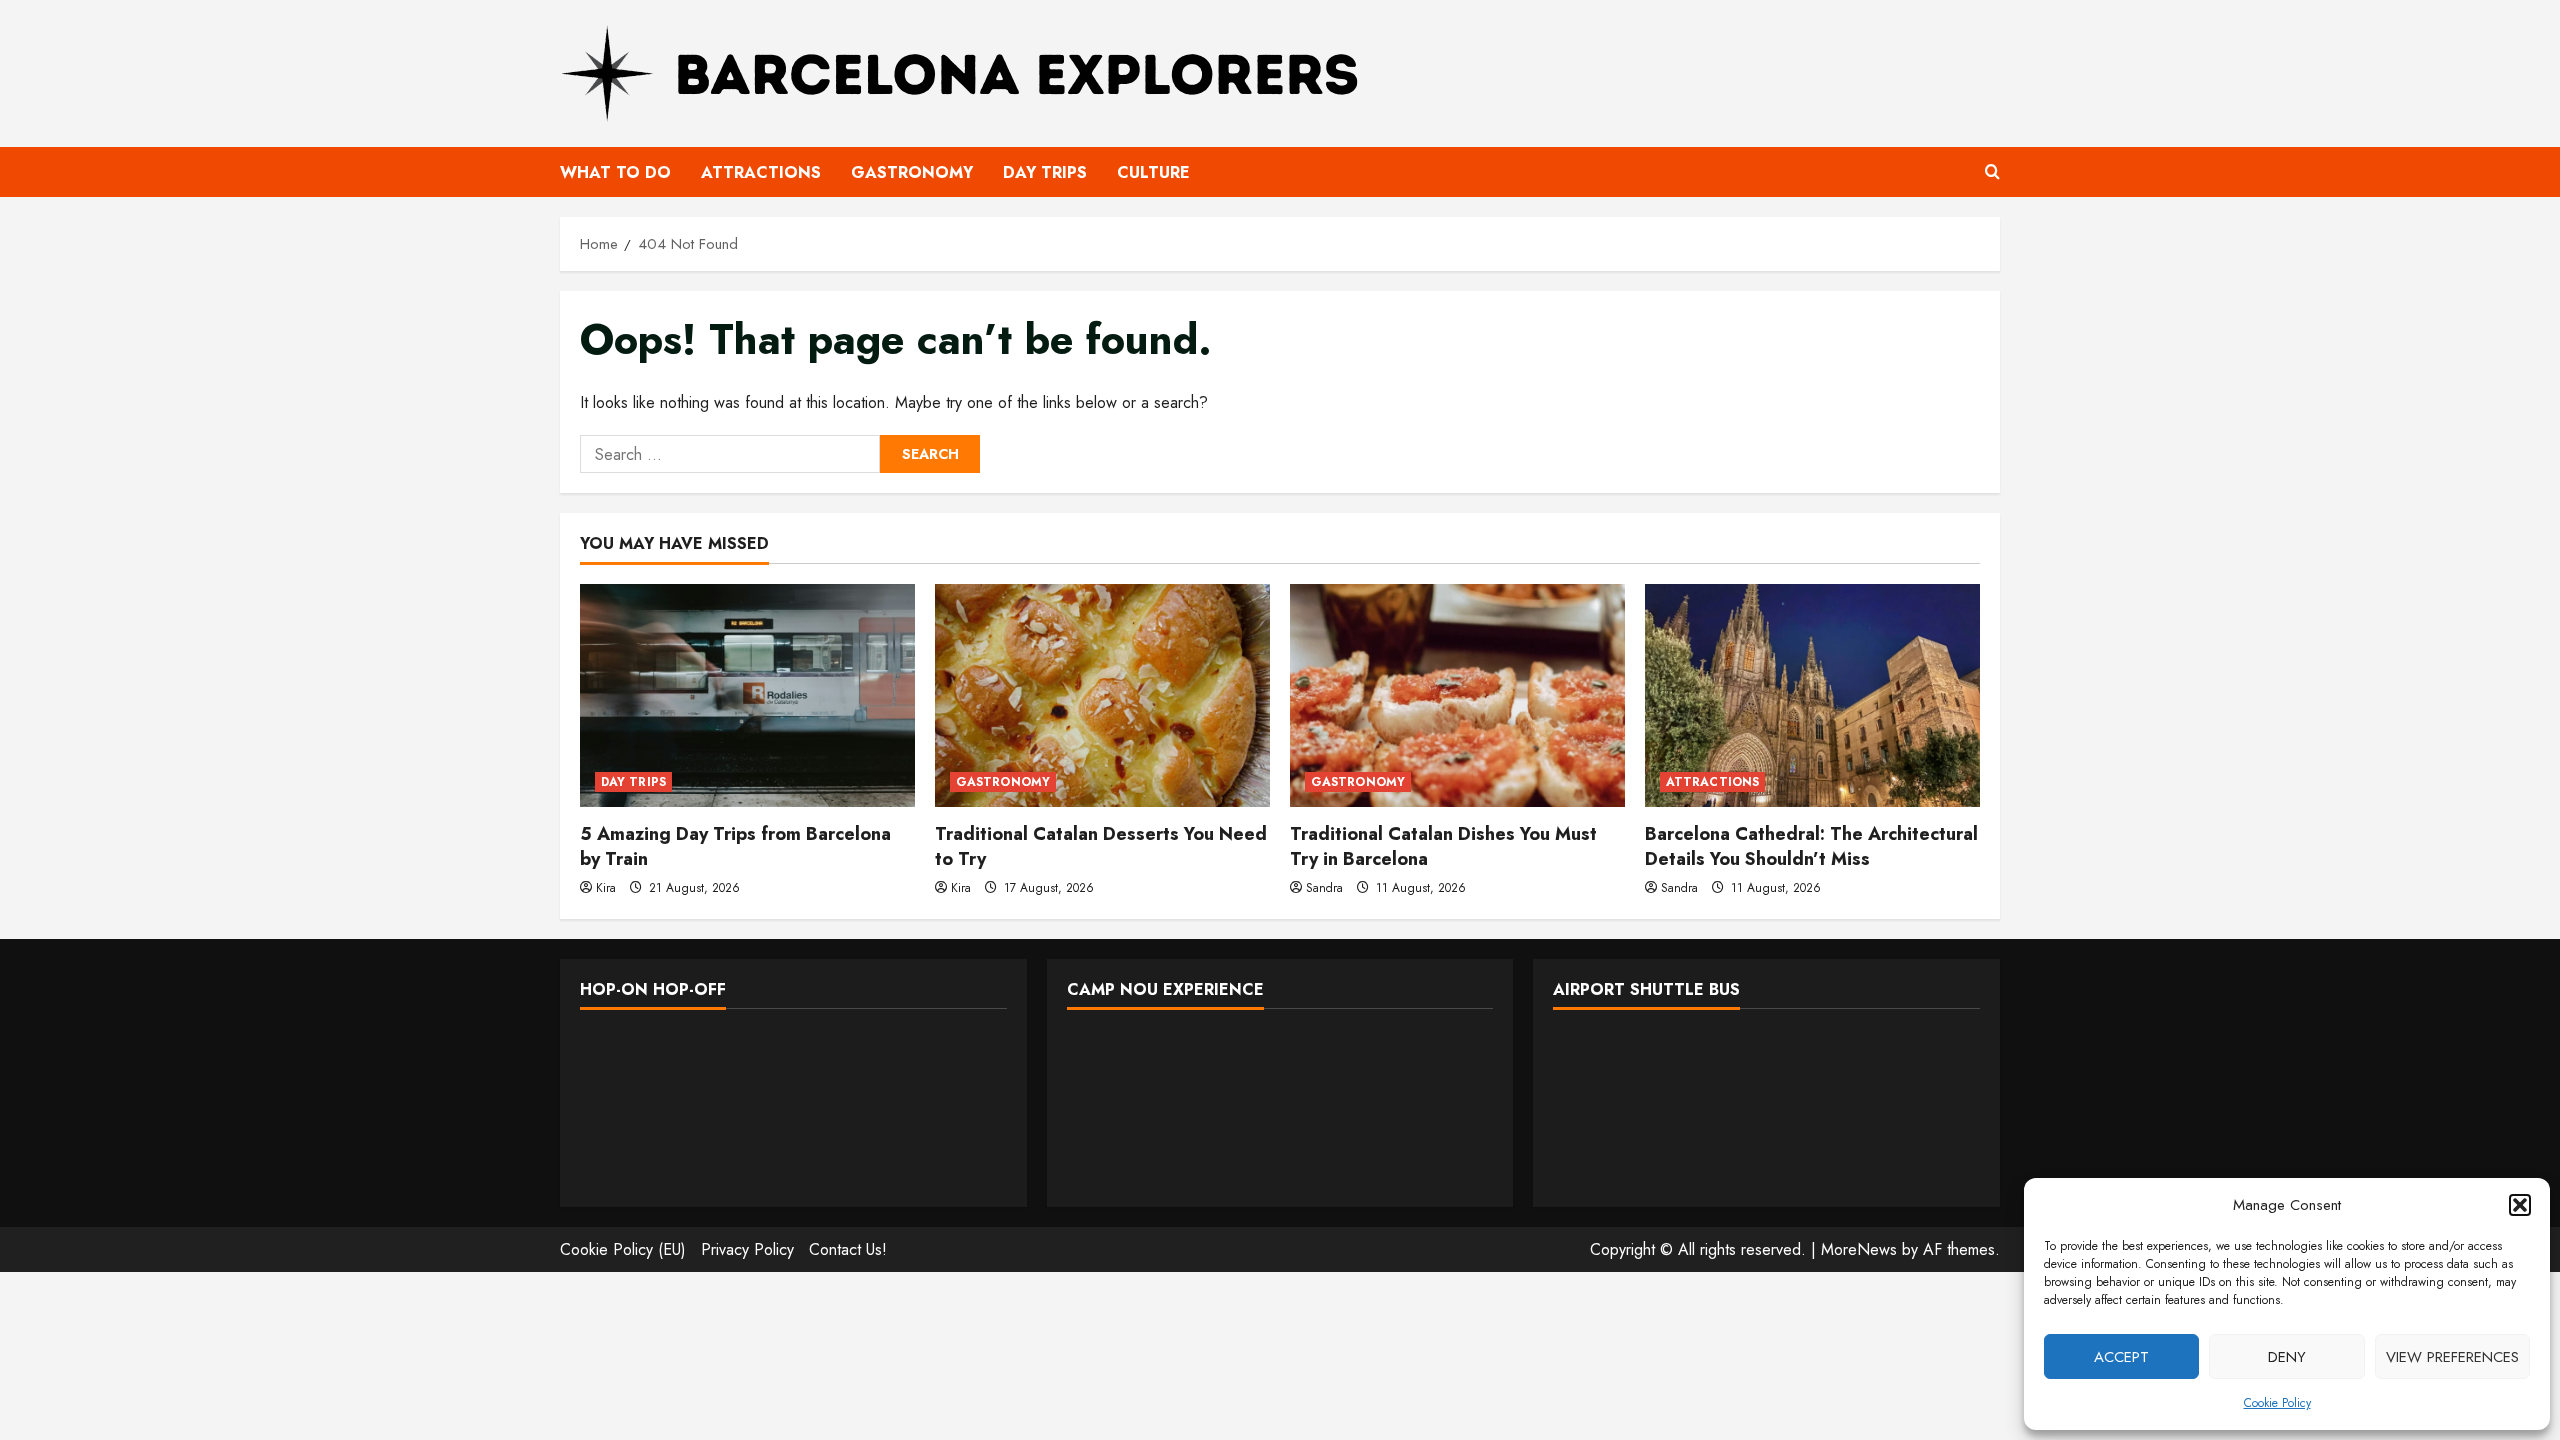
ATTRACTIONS (761, 172)
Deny (2287, 1357)
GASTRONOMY (912, 172)
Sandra (1324, 888)
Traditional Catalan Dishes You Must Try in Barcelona (1443, 846)
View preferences (2452, 1357)
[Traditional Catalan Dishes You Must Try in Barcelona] (1457, 695)
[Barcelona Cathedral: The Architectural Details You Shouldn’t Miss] (1812, 695)
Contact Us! (848, 1249)
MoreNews (1859, 1249)
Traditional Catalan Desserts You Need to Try (1101, 846)
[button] (2520, 1205)
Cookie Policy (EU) (623, 1249)
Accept (2121, 1357)
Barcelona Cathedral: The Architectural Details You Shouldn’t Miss (1811, 846)
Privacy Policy (747, 1249)
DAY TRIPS (1045, 172)
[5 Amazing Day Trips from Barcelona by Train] (747, 695)
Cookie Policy (2277, 1403)
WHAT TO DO (615, 172)
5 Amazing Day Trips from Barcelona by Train (735, 846)
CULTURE (1153, 172)
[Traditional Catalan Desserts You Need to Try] (1102, 695)
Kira (606, 888)
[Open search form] (1992, 172)
